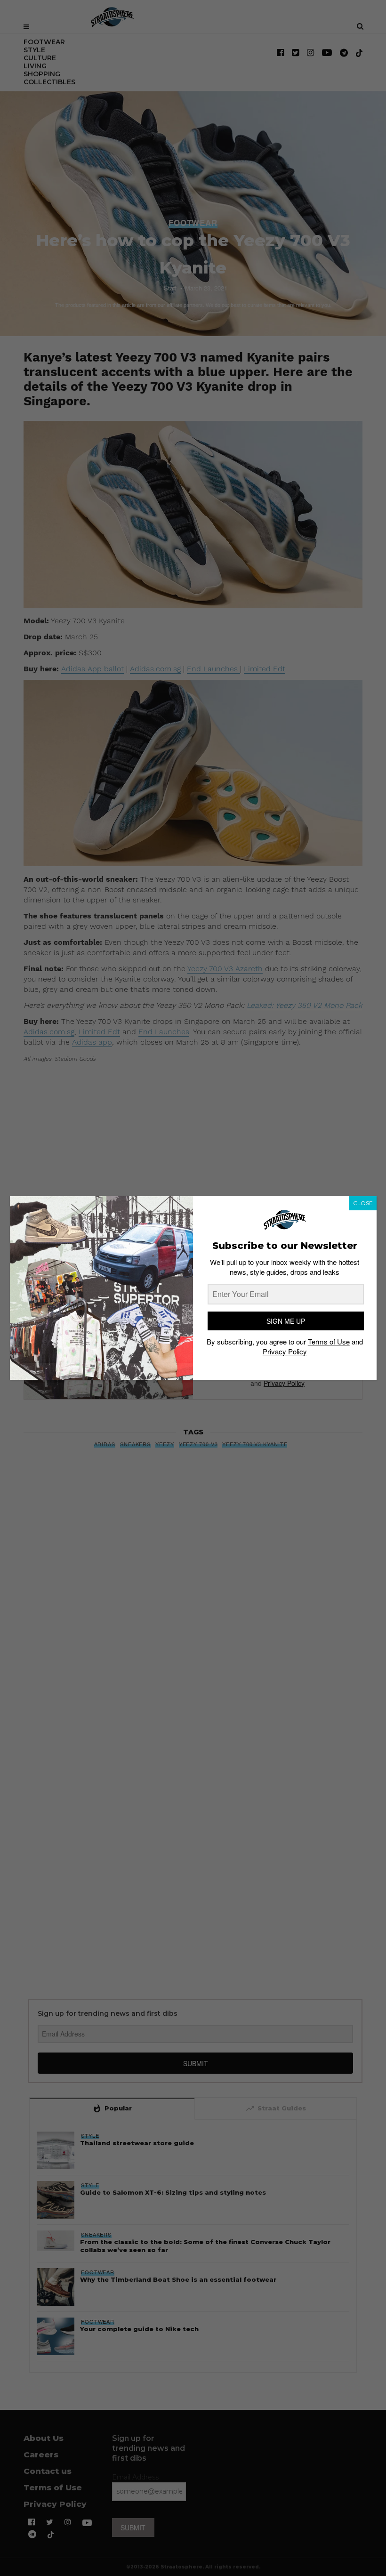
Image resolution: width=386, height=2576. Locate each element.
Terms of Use (329, 1341)
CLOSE (363, 1203)
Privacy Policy (285, 1351)
